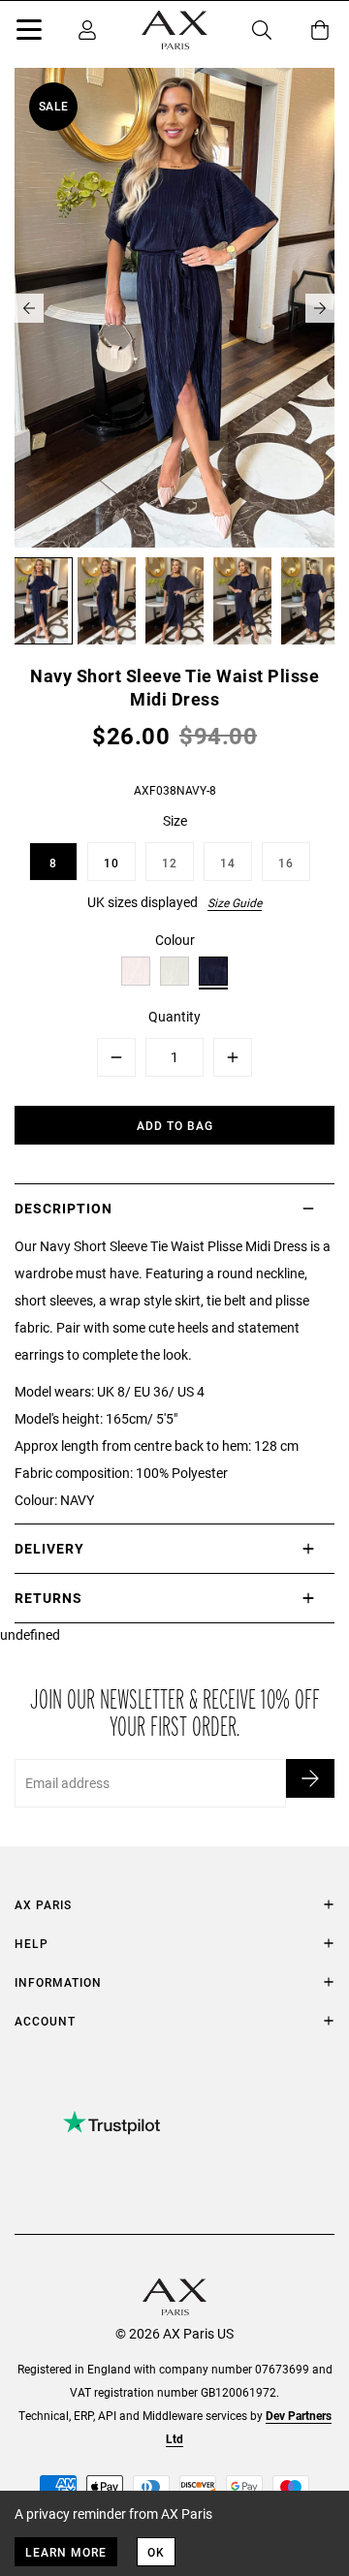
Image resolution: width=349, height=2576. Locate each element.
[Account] (87, 30)
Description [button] (63, 1208)
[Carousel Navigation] (174, 308)
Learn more (66, 2552)
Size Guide (235, 902)
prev (29, 308)
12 (170, 863)
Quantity (174, 1016)
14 (228, 863)
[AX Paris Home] (174, 30)
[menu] (29, 33)
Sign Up (310, 1778)
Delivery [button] (49, 1548)
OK (156, 2552)
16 (286, 863)
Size (175, 820)
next (320, 308)
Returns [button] (48, 1598)
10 (111, 863)
